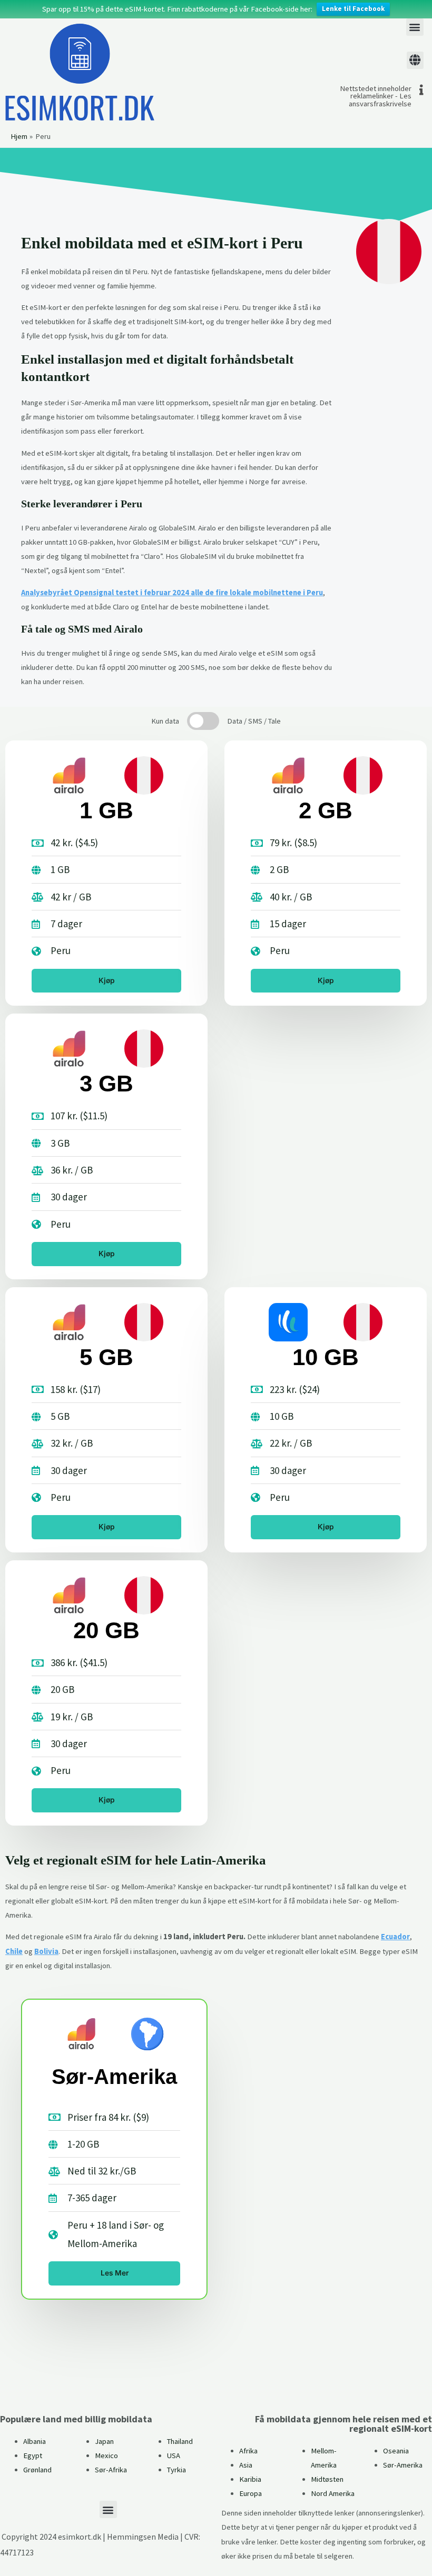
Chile (14, 1951)
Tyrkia (176, 2470)
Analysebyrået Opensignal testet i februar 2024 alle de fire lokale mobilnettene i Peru (172, 593)
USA (174, 2455)
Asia (246, 2465)
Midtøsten (327, 2479)
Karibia (250, 2479)
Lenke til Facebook (353, 9)
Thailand (180, 2441)
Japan (104, 2441)
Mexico (106, 2455)
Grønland (37, 2470)
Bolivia (46, 1951)
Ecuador (395, 1937)
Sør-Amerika (403, 2465)
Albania (35, 2441)
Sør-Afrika (111, 2470)
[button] (415, 27)
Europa (251, 2493)
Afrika (248, 2451)
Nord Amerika (333, 2493)
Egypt (33, 2455)
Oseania (396, 2451)
